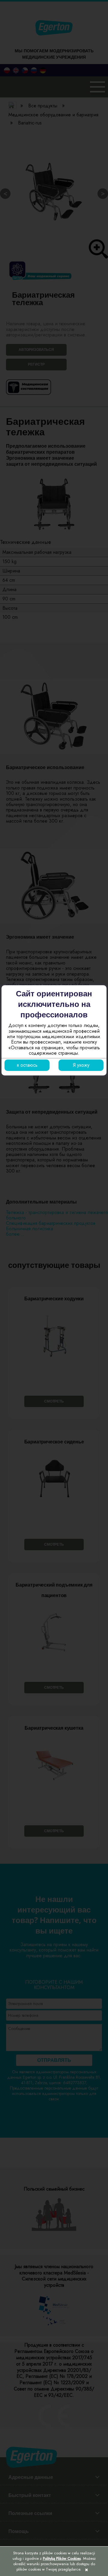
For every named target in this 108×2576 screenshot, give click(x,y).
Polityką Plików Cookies (62, 2558)
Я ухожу (81, 1065)
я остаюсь (27, 1065)
